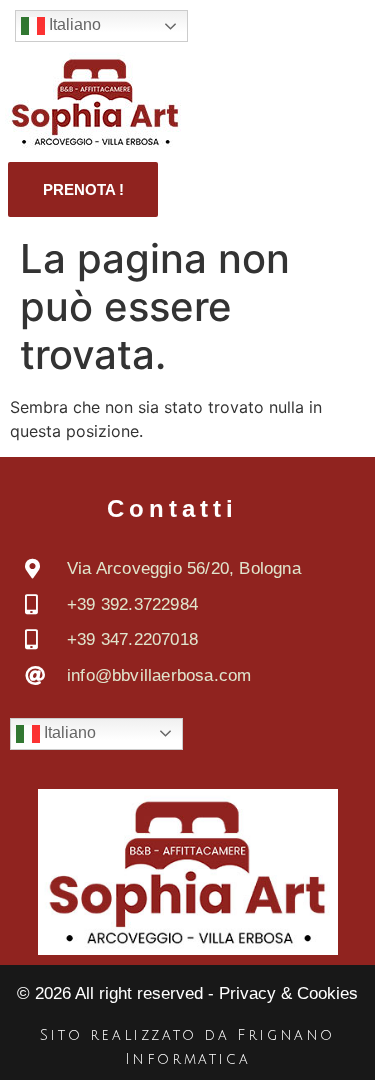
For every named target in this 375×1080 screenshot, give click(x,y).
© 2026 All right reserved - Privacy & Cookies (187, 993)
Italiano (73, 24)
